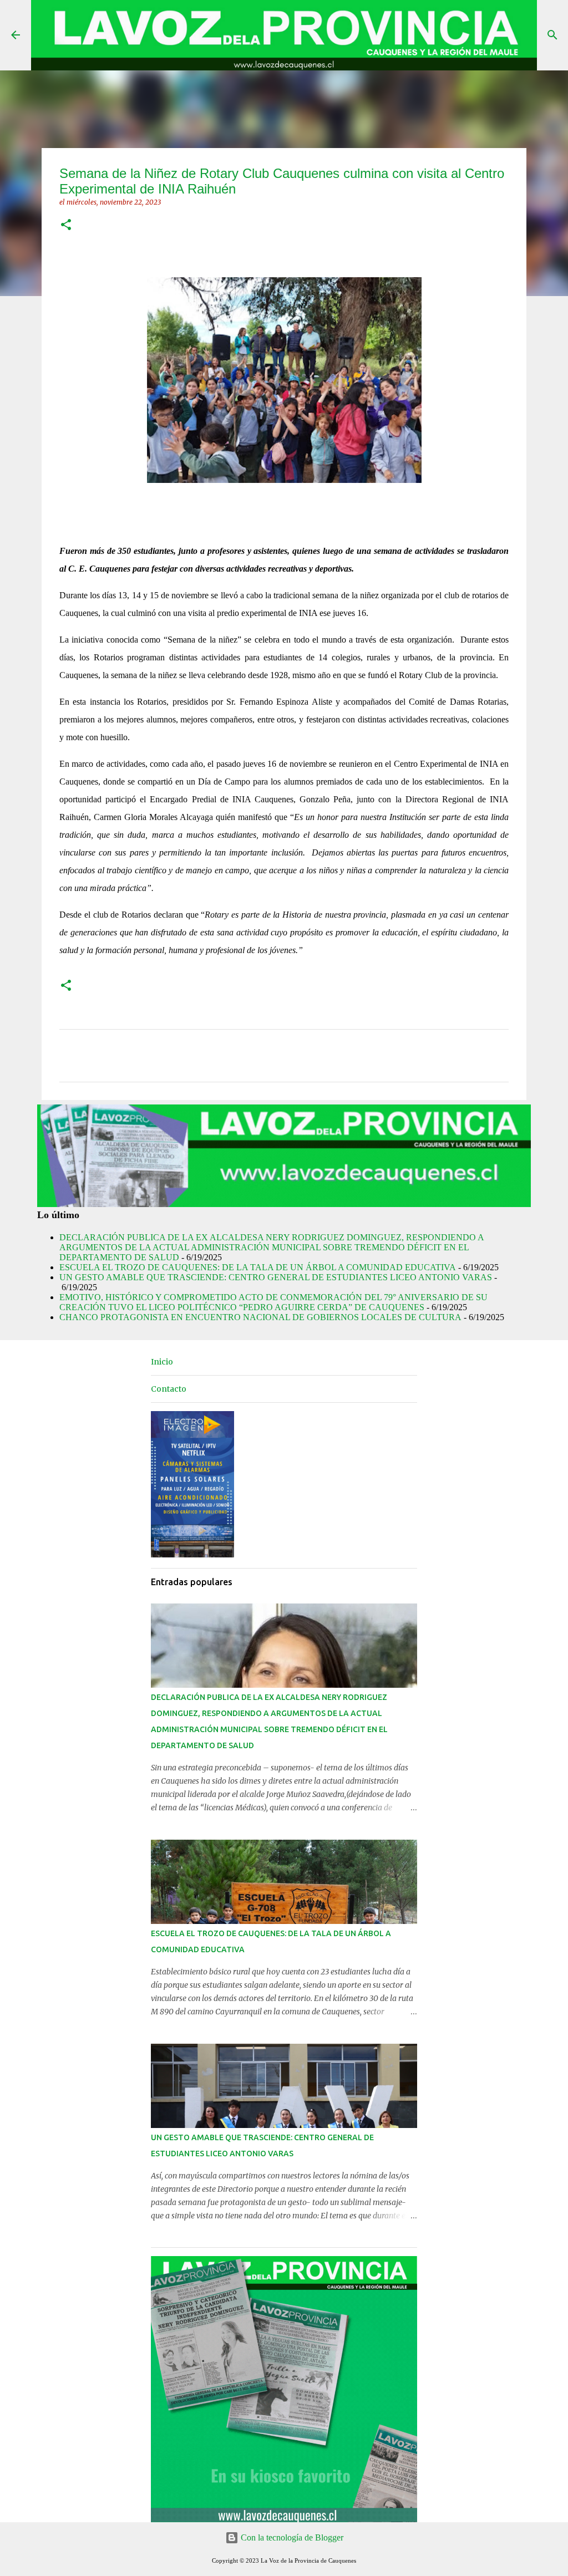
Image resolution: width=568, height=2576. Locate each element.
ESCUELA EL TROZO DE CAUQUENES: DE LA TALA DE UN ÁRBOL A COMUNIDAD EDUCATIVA (258, 1267)
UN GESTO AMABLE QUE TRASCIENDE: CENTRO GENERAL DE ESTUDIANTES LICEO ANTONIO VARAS (276, 1277)
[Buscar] (552, 35)
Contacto (169, 1389)
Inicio (162, 1362)
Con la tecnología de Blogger (291, 2537)
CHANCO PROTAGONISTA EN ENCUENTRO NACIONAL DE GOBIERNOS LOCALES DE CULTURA (260, 1317)
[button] (66, 225)
